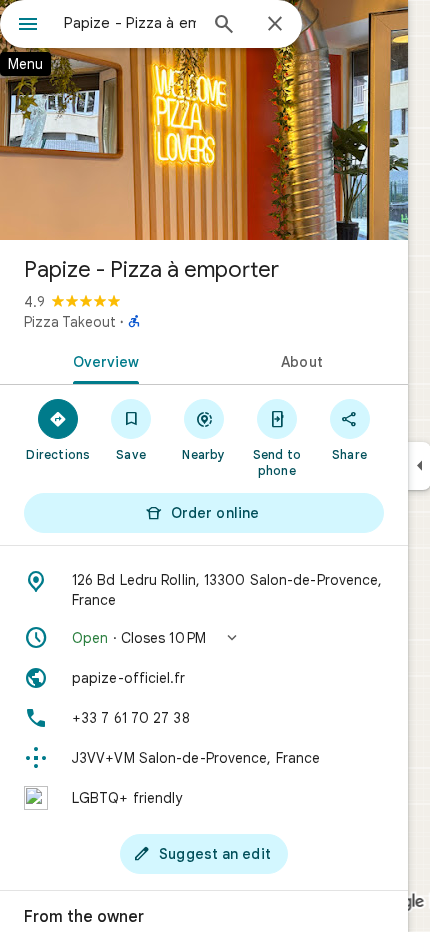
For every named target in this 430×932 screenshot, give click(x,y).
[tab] (102, 360)
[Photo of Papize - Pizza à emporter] (204, 120)
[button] (204, 638)
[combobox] (130, 23)
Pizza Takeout (70, 322)
